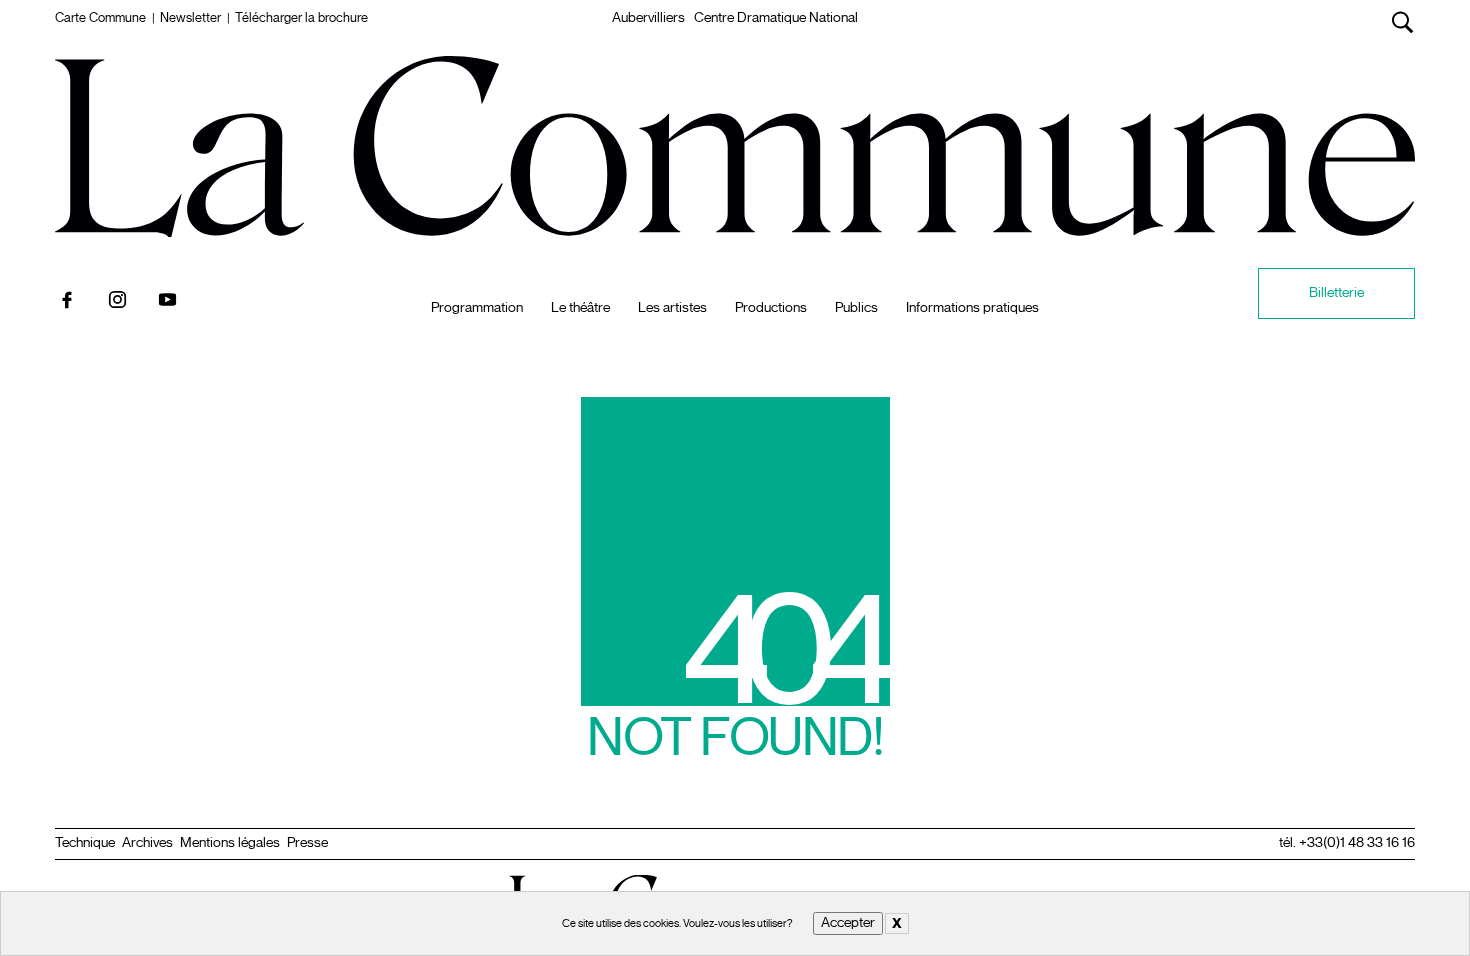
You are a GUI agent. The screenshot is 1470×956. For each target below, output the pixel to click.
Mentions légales (230, 843)
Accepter (848, 922)
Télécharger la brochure (301, 18)
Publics (856, 308)
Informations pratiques (972, 308)
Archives (147, 843)
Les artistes (672, 308)
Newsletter (190, 18)
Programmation (477, 308)
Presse (307, 843)
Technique (85, 843)
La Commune (735, 79)
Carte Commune (100, 18)
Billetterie (1336, 292)
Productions (771, 308)
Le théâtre (580, 308)
